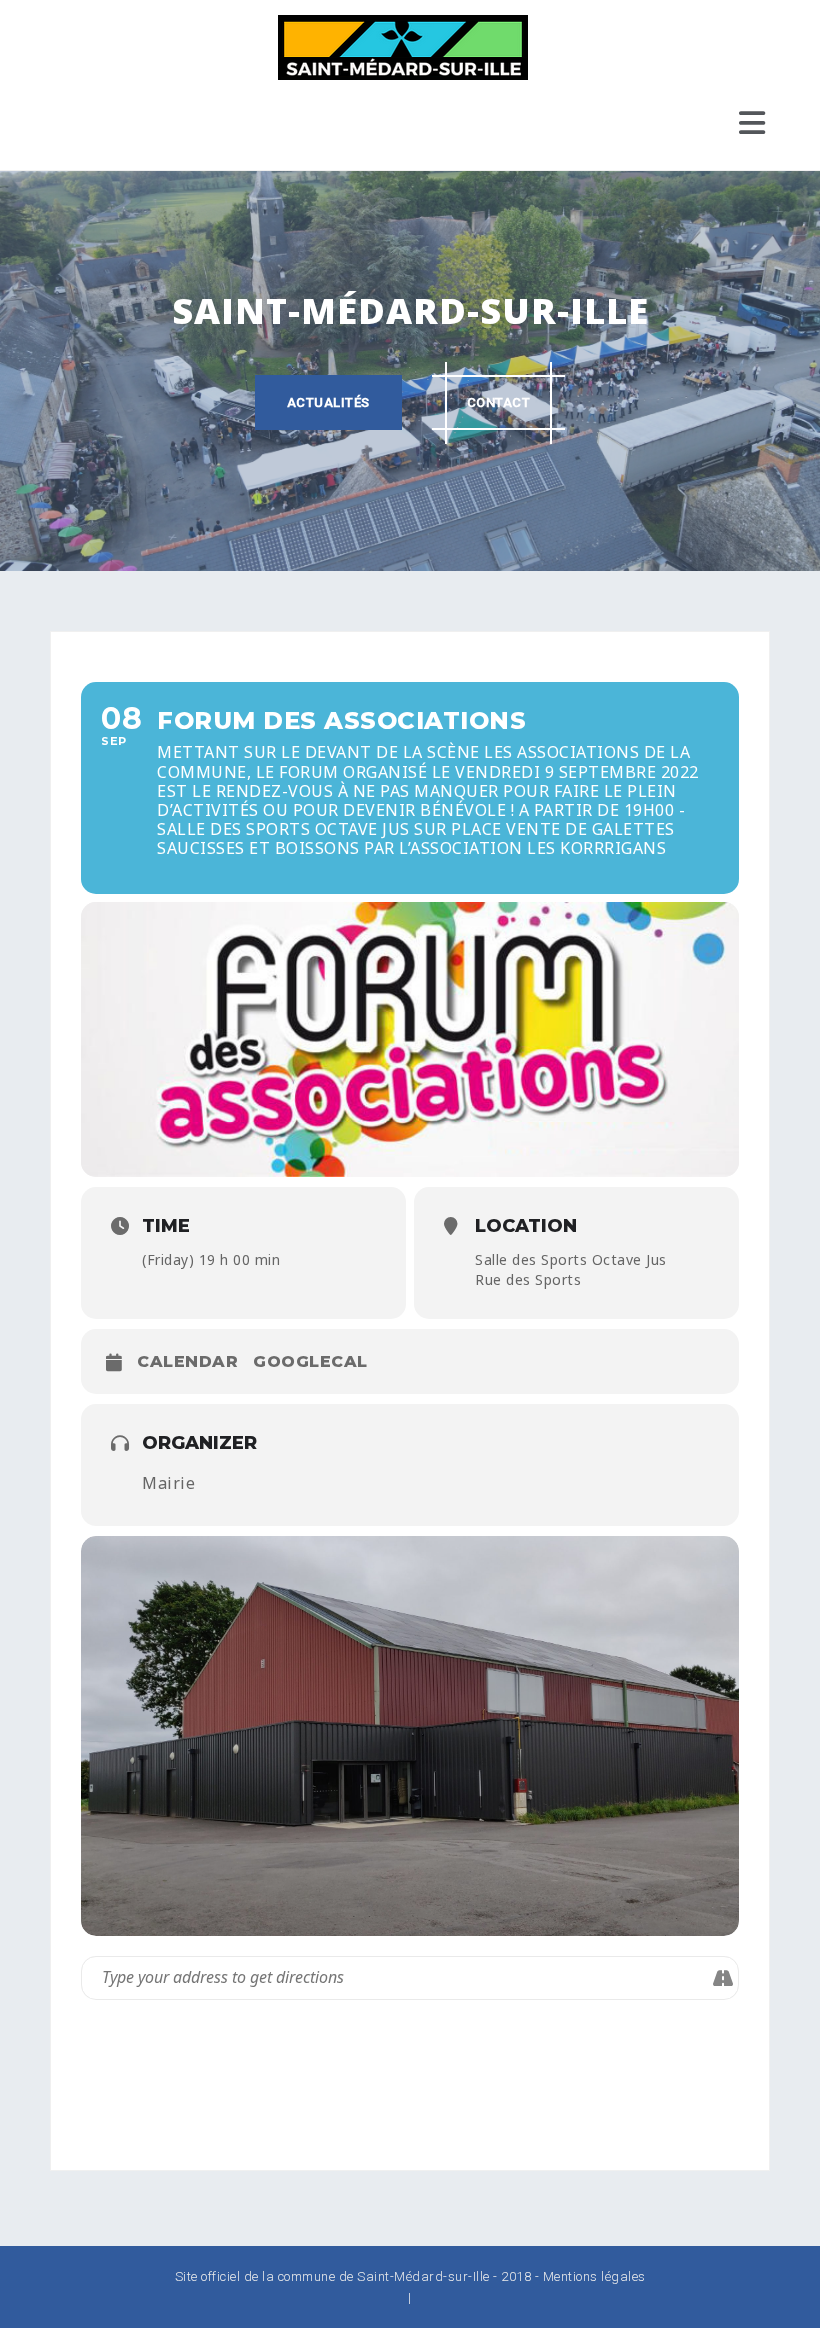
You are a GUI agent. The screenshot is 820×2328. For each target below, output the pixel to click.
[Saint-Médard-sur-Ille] (403, 46)
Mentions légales (594, 2276)
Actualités (328, 402)
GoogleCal (310, 1361)
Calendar (187, 1361)
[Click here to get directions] (722, 1978)
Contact (499, 402)
